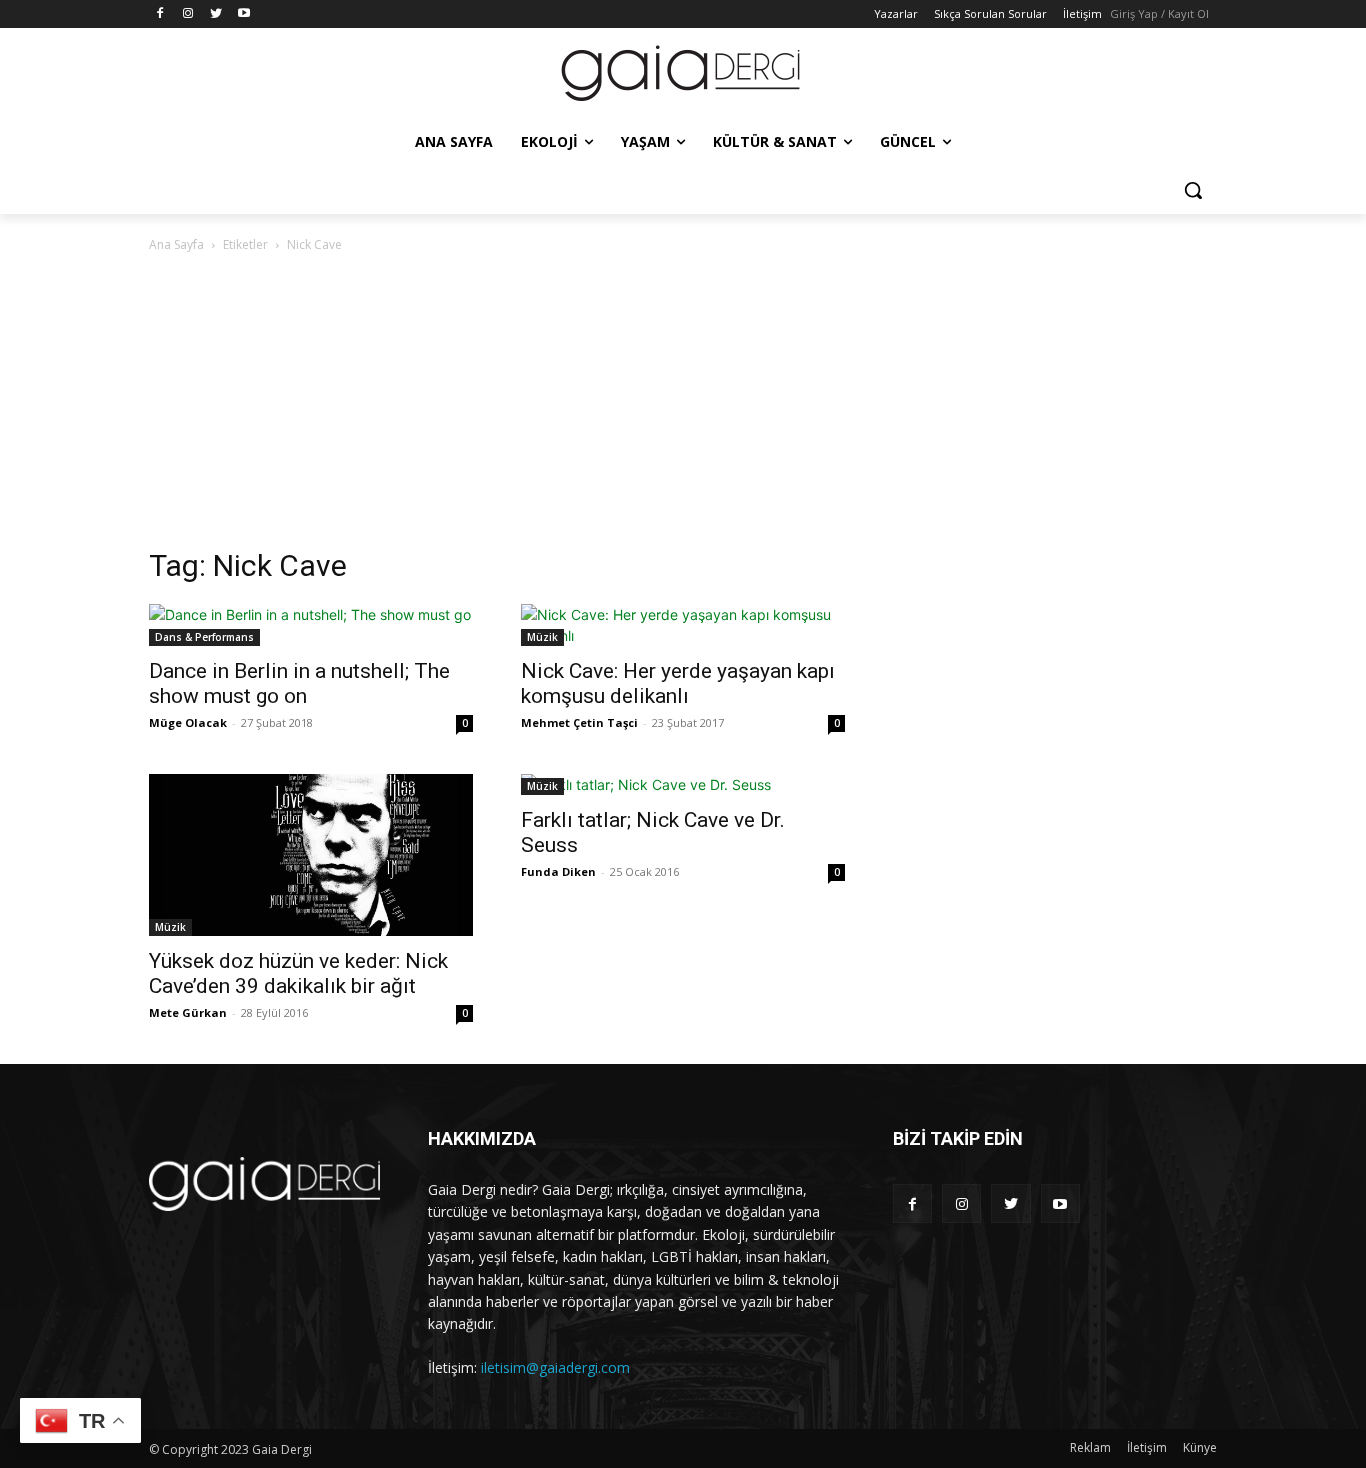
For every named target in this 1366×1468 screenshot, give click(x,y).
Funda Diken (558, 871)
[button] (1193, 190)
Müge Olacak (188, 722)
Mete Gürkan (188, 1012)
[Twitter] (216, 14)
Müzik (542, 637)
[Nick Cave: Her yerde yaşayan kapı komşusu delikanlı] (683, 625)
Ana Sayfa (176, 244)
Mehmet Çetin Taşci (579, 722)
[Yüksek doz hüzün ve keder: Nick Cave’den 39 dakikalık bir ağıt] (311, 855)
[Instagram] (188, 14)
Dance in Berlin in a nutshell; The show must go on (299, 683)
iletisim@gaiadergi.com (555, 1367)
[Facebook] (160, 14)
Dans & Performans (204, 637)
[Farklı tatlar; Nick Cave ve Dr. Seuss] (683, 784)
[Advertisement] (683, 406)
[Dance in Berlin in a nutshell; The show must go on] (311, 625)
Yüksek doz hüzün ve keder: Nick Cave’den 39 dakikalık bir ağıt (298, 973)
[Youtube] (243, 14)
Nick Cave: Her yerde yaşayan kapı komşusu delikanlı (678, 683)
